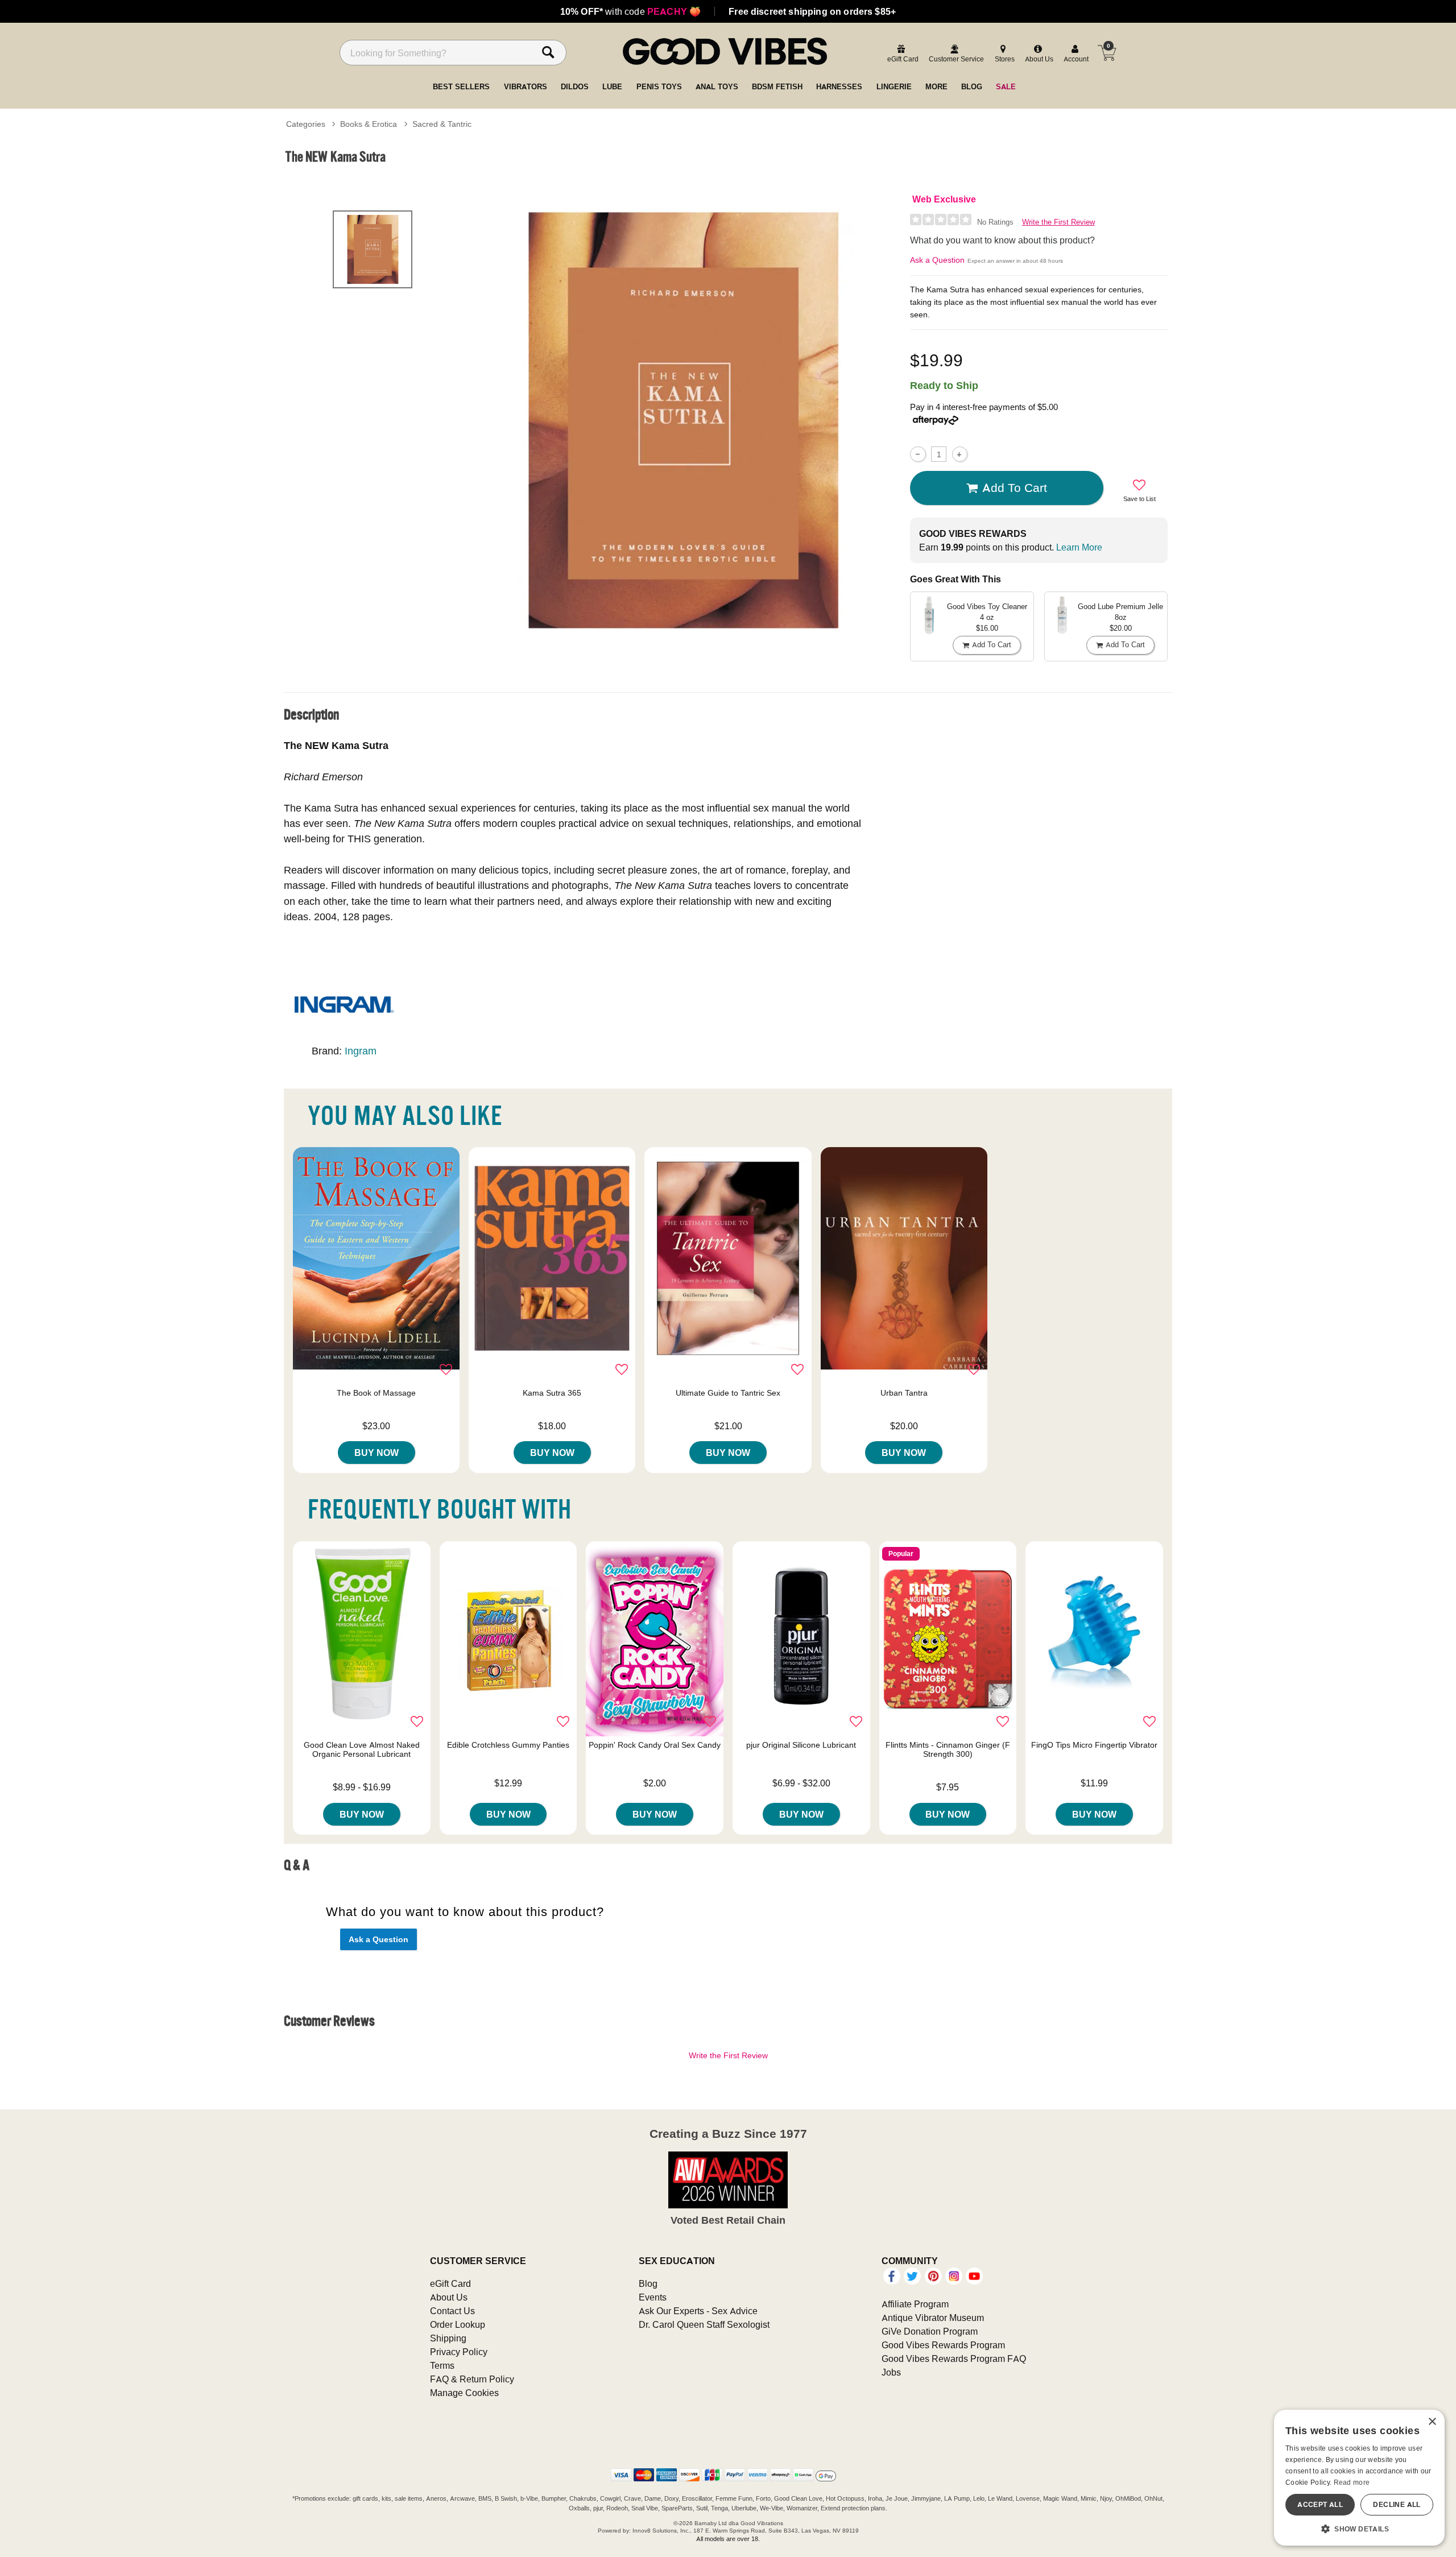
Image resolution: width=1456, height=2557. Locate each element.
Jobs (891, 2372)
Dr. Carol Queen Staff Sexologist (704, 2324)
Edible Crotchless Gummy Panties (508, 1745)
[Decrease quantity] (918, 454)
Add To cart (1015, 487)
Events (653, 2297)
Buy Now (377, 1453)
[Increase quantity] (960, 454)
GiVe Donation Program (930, 2331)
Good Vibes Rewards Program (943, 2345)
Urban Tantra (904, 1393)
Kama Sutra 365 (552, 1393)
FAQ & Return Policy (472, 2379)
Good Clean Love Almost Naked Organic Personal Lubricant (362, 1749)
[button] (1359, 2529)
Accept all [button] (1320, 2504)
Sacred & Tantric (442, 124)
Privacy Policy (459, 2352)
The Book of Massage (376, 1393)
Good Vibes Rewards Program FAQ (954, 2359)
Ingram (361, 1051)
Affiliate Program (915, 2304)
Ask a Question (937, 260)
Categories (306, 124)
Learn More (1079, 547)
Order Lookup (458, 2324)
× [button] (1432, 2422)
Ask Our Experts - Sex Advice (698, 2311)
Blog (648, 2283)
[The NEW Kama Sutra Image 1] (684, 420)
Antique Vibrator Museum (933, 2318)
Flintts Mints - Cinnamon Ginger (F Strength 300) (948, 1749)
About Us (449, 2297)
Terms (442, 2365)
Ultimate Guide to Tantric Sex (728, 1393)
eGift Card (450, 2283)
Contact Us (452, 2311)
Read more (1352, 2482)
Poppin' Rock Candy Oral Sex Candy (655, 1745)
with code (630, 11)
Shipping (448, 2338)
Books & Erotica (369, 124)
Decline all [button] (1397, 2504)
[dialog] (1359, 2478)
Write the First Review (1058, 222)
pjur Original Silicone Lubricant (801, 1745)
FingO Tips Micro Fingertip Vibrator (1094, 1745)
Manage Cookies (464, 2393)
